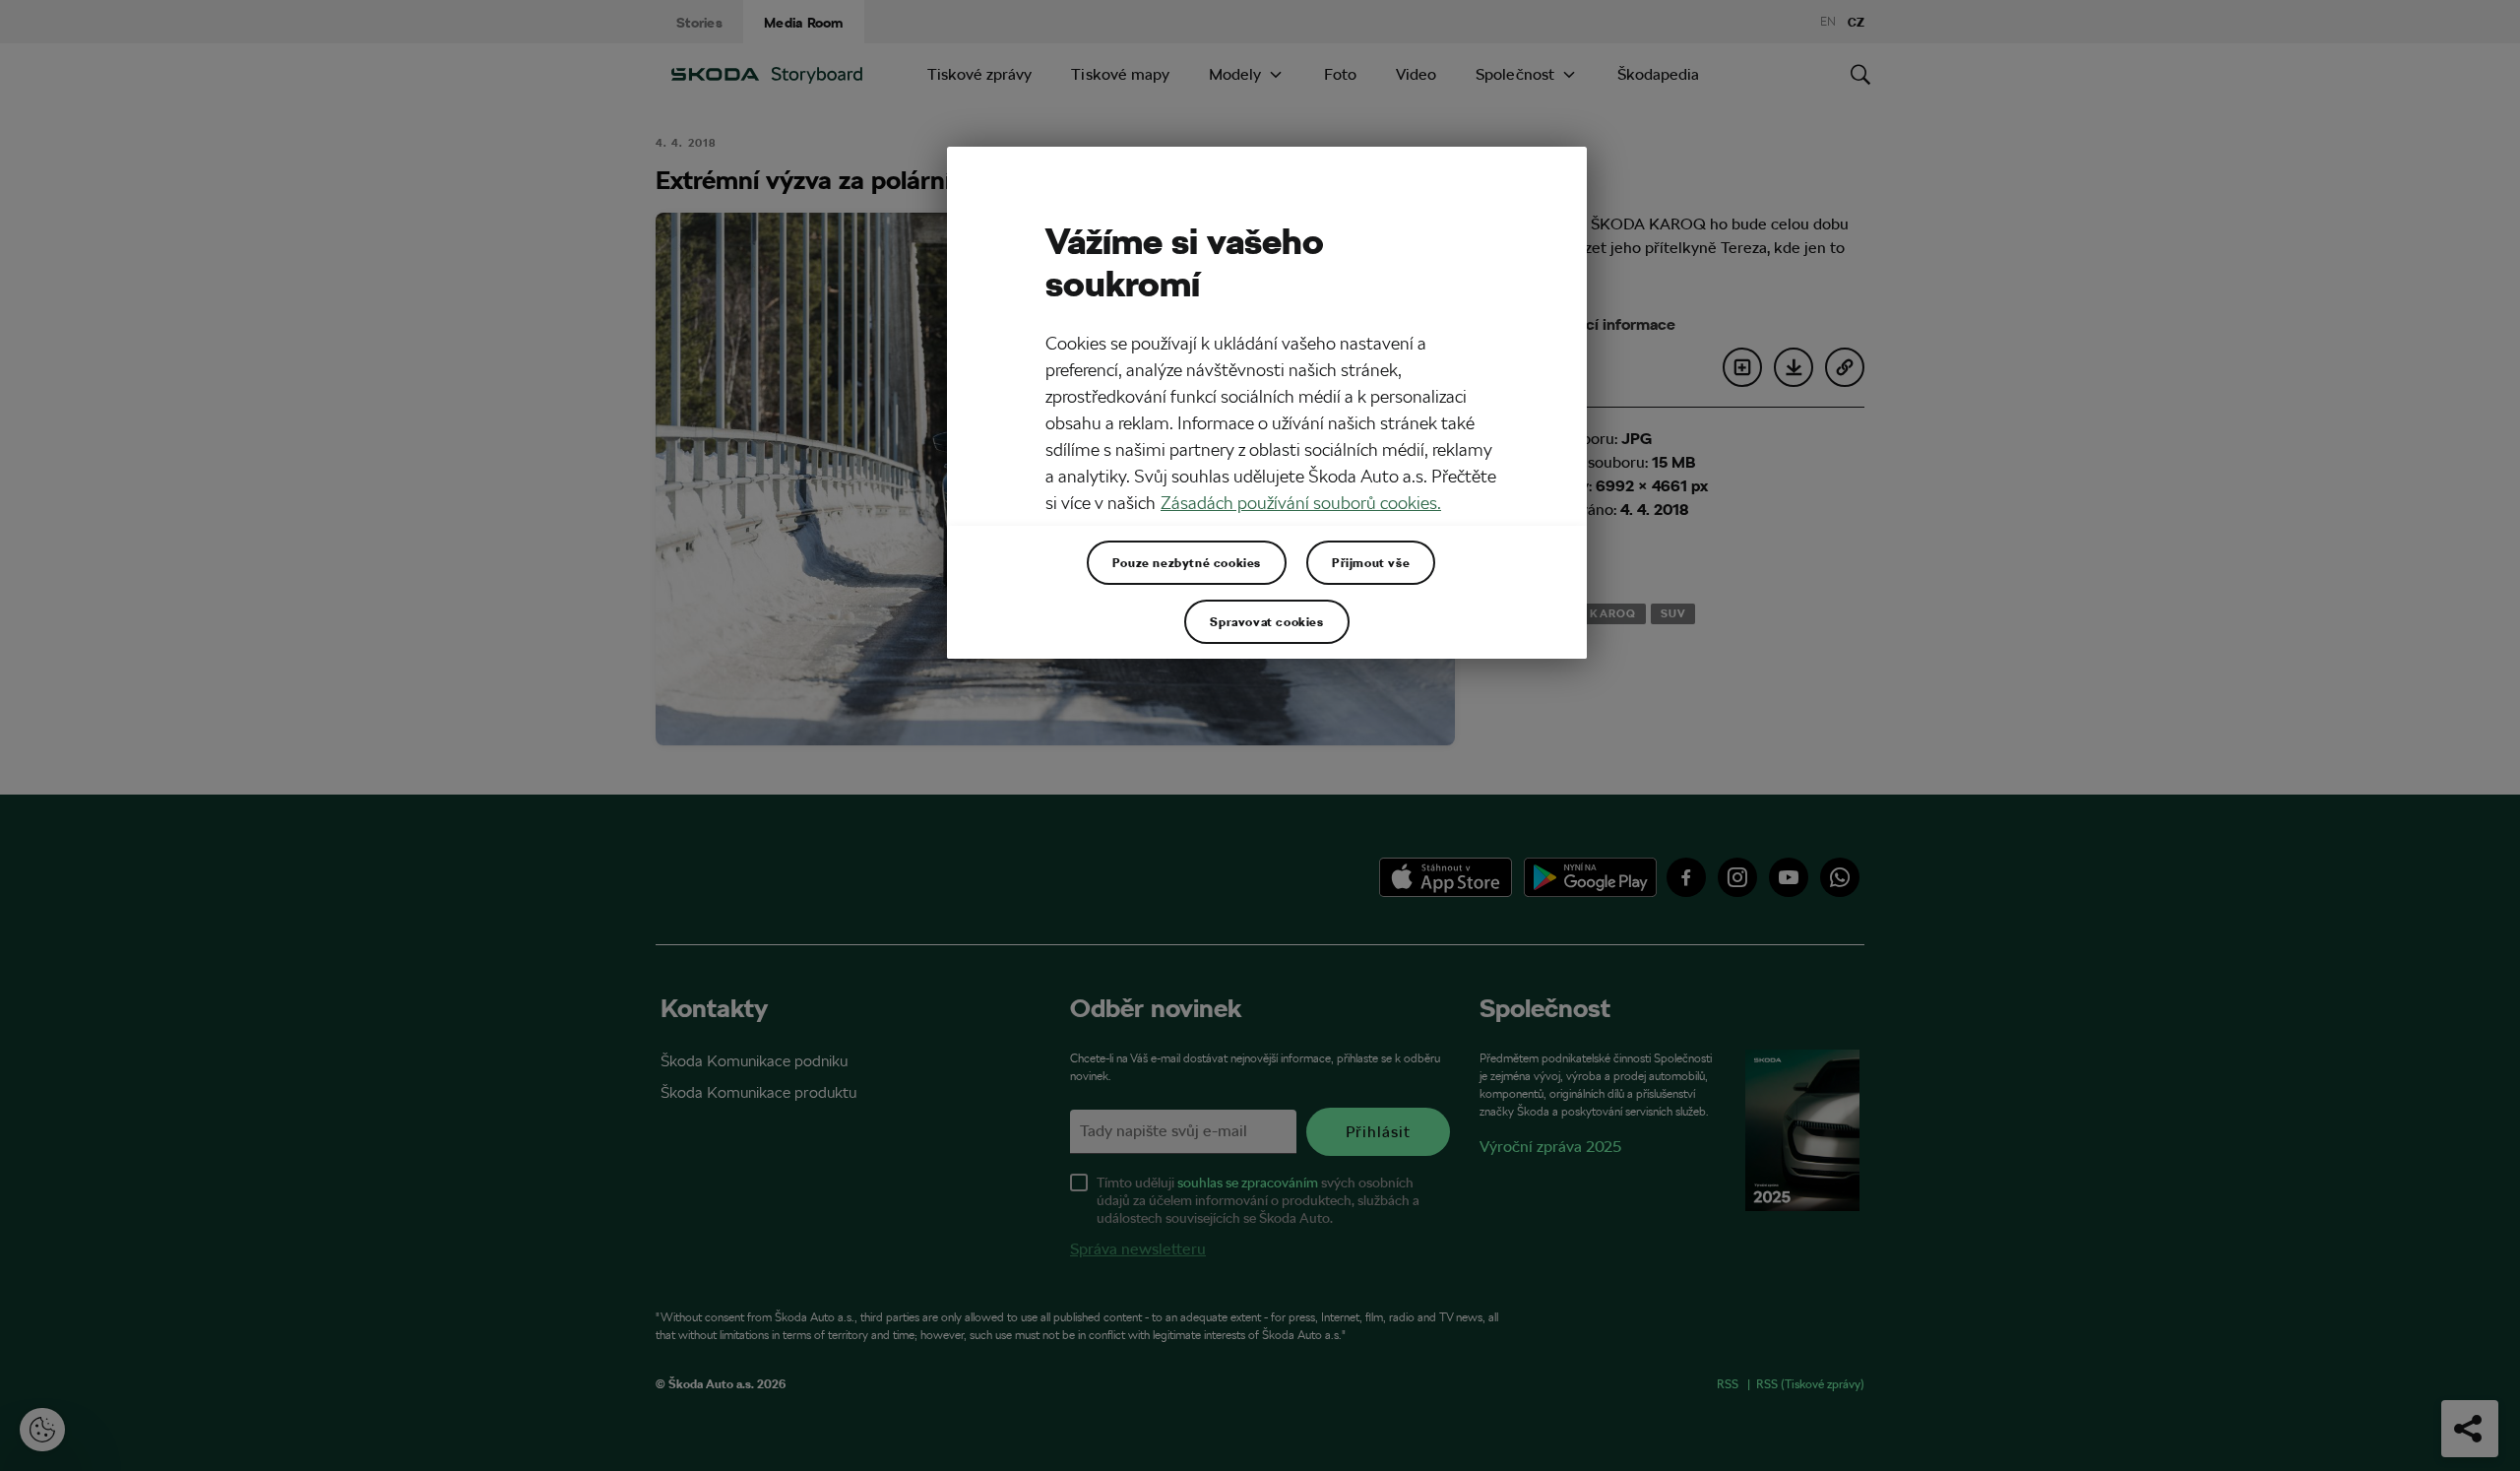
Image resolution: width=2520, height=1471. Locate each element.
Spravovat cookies (1266, 621)
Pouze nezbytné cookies (1187, 562)
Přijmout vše (1371, 562)
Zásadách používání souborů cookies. (1301, 503)
